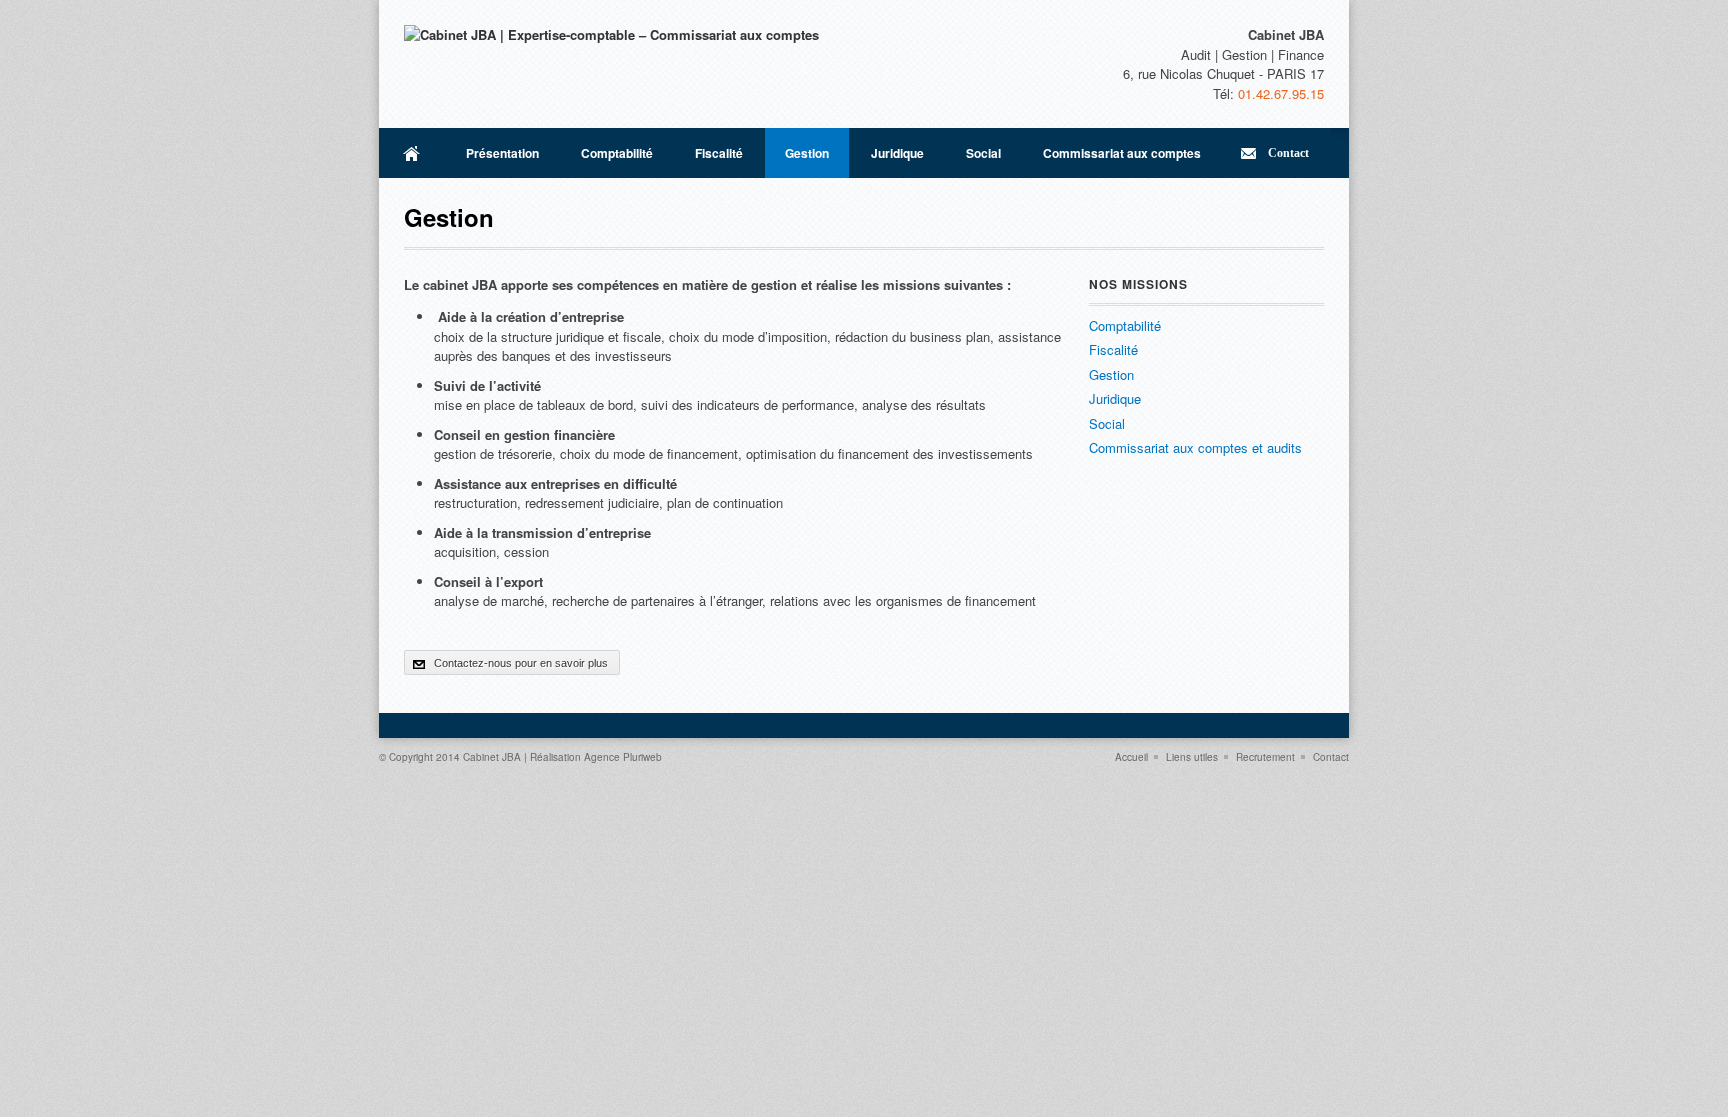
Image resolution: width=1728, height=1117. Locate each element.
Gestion (807, 153)
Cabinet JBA (492, 757)
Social (983, 153)
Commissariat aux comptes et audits (1195, 447)
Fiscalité (719, 153)
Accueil (412, 153)
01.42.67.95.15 (1281, 93)
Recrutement (1265, 757)
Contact (1288, 153)
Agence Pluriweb (623, 757)
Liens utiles (1192, 757)
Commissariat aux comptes (1122, 153)
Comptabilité (617, 153)
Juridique (897, 153)
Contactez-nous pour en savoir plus (521, 663)
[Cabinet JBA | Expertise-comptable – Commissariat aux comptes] (611, 35)
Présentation (502, 153)
